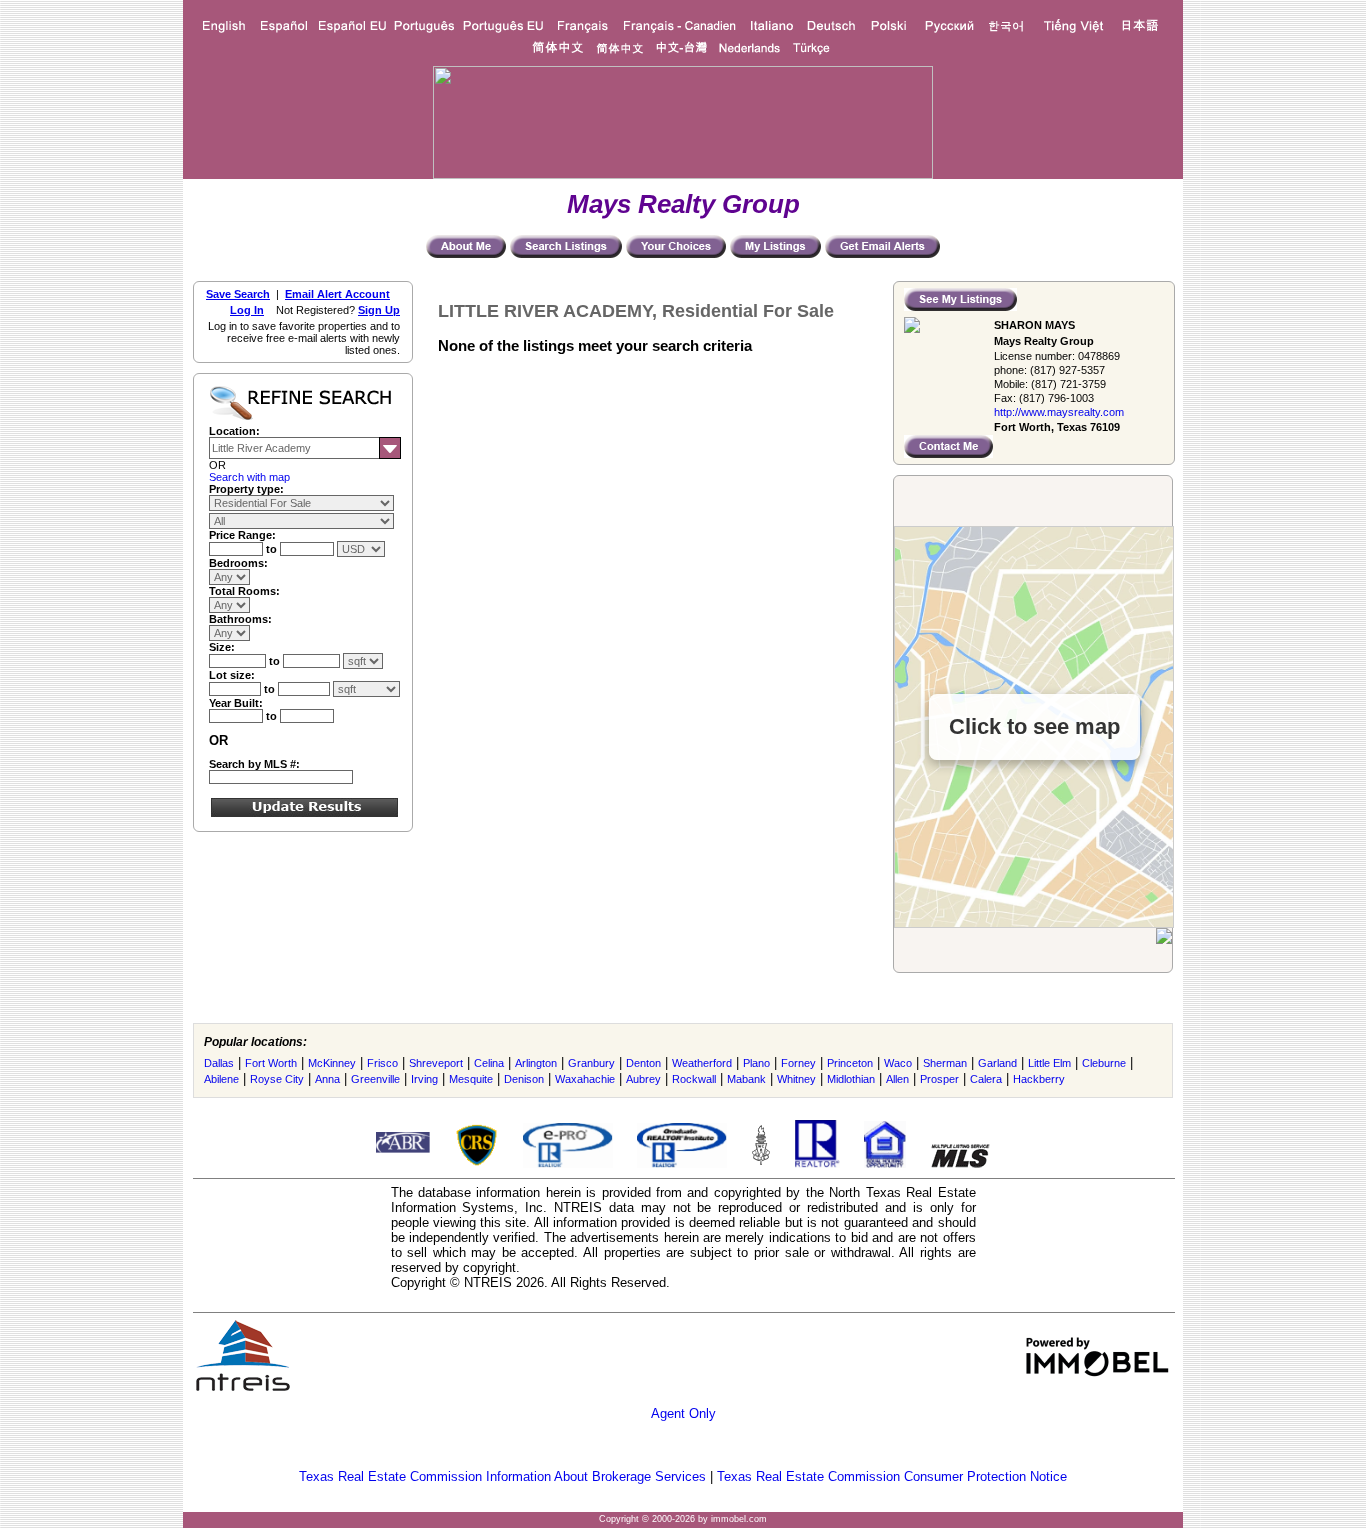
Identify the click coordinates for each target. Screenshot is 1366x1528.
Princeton (850, 1063)
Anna (327, 1079)
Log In (247, 310)
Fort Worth (271, 1063)
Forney (798, 1063)
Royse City (277, 1079)
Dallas (219, 1063)
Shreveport (436, 1063)
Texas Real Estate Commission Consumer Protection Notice (892, 1476)
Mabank (746, 1079)
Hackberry (1039, 1079)
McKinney (332, 1063)
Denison (524, 1079)
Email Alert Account (337, 294)
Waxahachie (585, 1079)
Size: (222, 647)
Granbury (591, 1063)
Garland (997, 1063)
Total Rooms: (244, 591)
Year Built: (236, 703)
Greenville (375, 1079)
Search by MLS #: (254, 764)
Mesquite (471, 1079)
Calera (986, 1079)
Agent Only (683, 1413)
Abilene (221, 1079)
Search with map (249, 477)
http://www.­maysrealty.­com (1059, 412)
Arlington (536, 1063)
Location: (234, 431)
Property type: (246, 489)
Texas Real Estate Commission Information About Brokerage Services (502, 1476)
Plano (756, 1063)
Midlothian (851, 1079)
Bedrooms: (238, 563)
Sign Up (379, 310)
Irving (424, 1079)
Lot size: (232, 675)
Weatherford (702, 1063)
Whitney (796, 1079)
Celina (489, 1063)
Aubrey (643, 1079)
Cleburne (1104, 1063)
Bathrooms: (240, 619)
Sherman (945, 1063)
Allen (897, 1079)
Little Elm (1049, 1063)
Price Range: (242, 535)
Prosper (939, 1079)
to (273, 549)
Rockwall (694, 1079)
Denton (643, 1063)
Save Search (238, 294)
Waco (898, 1063)
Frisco (382, 1063)
